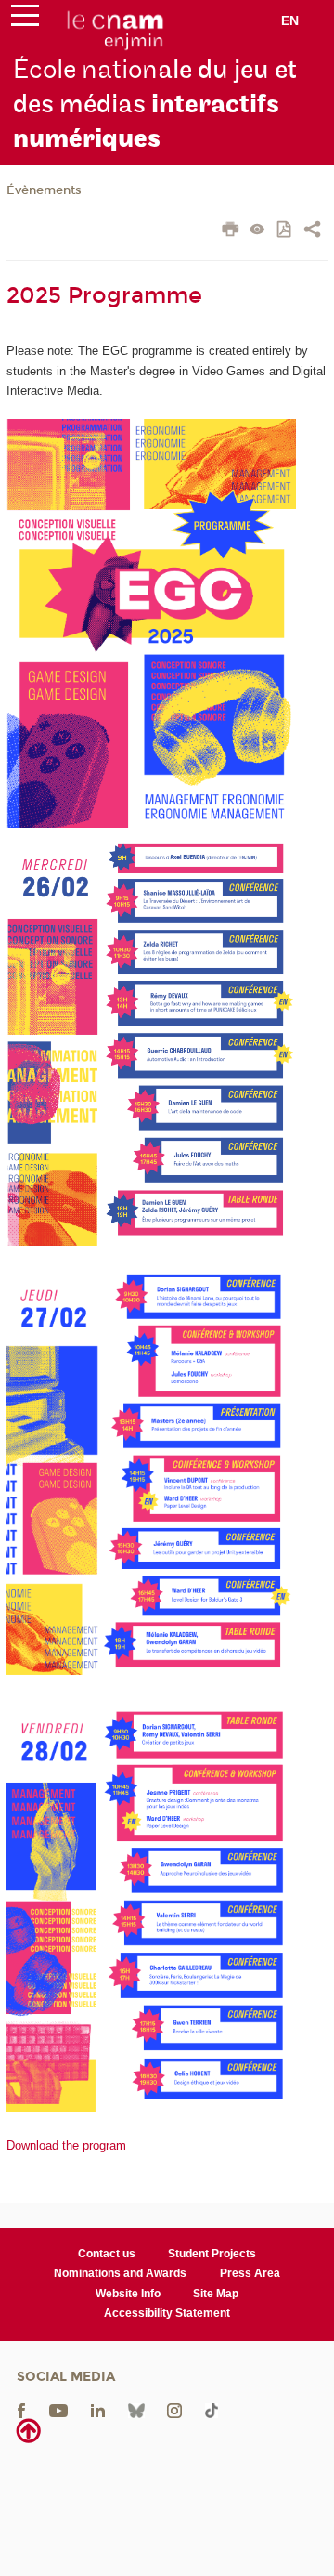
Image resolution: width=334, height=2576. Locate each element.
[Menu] (25, 20)
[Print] (231, 231)
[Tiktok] (212, 2409)
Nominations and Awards (120, 2273)
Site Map (216, 2294)
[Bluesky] (136, 2409)
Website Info (128, 2294)
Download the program (66, 2145)
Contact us (107, 2254)
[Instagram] (174, 2409)
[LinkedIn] (98, 2409)
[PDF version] (285, 231)
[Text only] (257, 231)
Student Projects (212, 2254)
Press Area (250, 2273)
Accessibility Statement (167, 2313)
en (290, 20)
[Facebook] (21, 2409)
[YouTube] (58, 2409)
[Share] (312, 231)
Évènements (44, 190)
